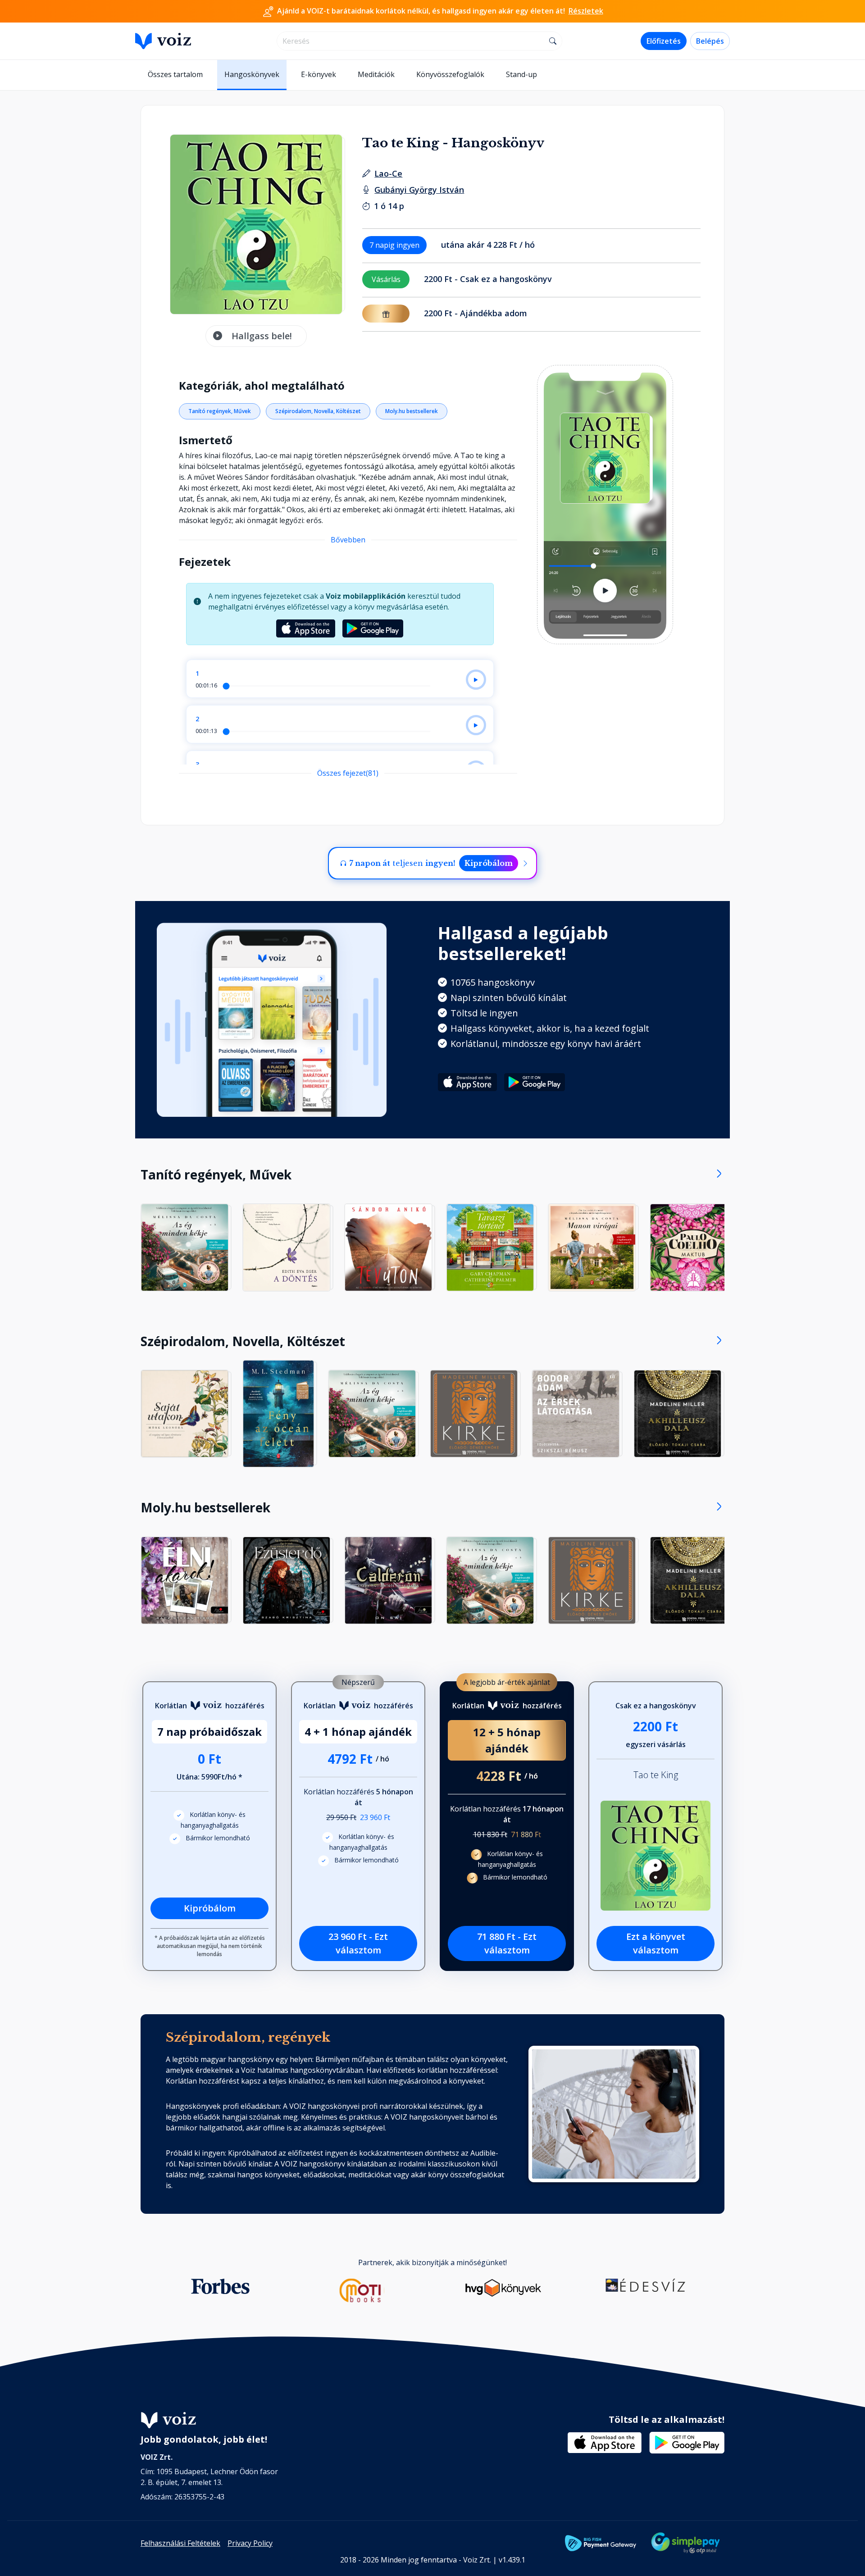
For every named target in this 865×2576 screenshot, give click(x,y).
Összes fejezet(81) (348, 773)
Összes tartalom (175, 74)
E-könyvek (319, 74)
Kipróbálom (489, 863)
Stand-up (521, 74)
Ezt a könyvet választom (656, 1943)
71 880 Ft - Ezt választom (507, 1943)
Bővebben (348, 540)
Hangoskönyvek (252, 74)
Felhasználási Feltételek (180, 2543)
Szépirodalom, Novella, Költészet (318, 411)
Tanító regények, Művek (220, 411)
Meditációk (376, 74)
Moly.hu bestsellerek (412, 411)
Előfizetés (664, 41)
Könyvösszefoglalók (450, 74)
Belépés (710, 41)
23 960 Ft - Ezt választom (358, 1943)
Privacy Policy (250, 2543)
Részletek (586, 11)
